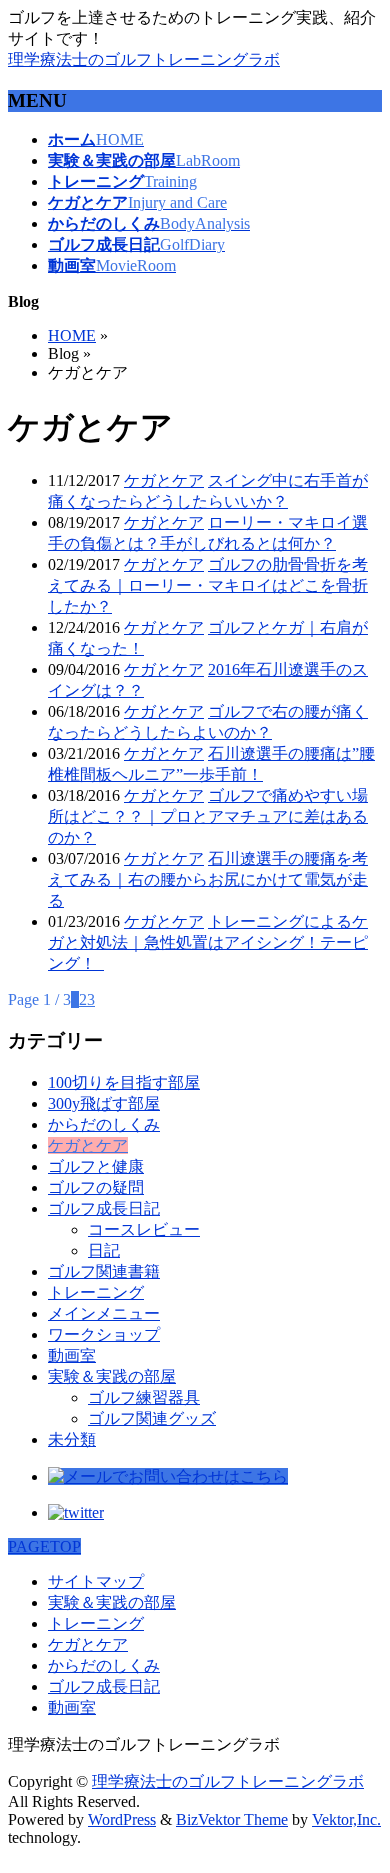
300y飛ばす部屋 (104, 1103)
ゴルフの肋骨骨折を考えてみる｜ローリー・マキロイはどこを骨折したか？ (208, 585)
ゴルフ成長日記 (104, 1208)
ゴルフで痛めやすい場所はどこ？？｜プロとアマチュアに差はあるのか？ (208, 816)
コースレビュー (144, 1229)
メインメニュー (104, 1313)
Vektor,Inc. (346, 1819)
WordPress (122, 1819)
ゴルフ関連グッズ (152, 1418)
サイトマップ (96, 1581)
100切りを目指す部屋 (124, 1082)
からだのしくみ (104, 1124)
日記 (104, 1250)
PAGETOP (44, 1546)
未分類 (72, 1439)
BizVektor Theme (232, 1819)
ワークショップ (104, 1334)
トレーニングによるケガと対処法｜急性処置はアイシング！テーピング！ (208, 942)
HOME (72, 335)
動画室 (72, 1355)
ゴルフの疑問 (96, 1187)
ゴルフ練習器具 (144, 1397)
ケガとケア (164, 480)
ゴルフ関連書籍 (104, 1271)
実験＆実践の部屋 (112, 1376)
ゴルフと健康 (96, 1166)
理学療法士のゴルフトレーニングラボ (144, 59)
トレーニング (96, 1292)
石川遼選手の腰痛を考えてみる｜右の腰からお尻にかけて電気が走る (208, 879)
